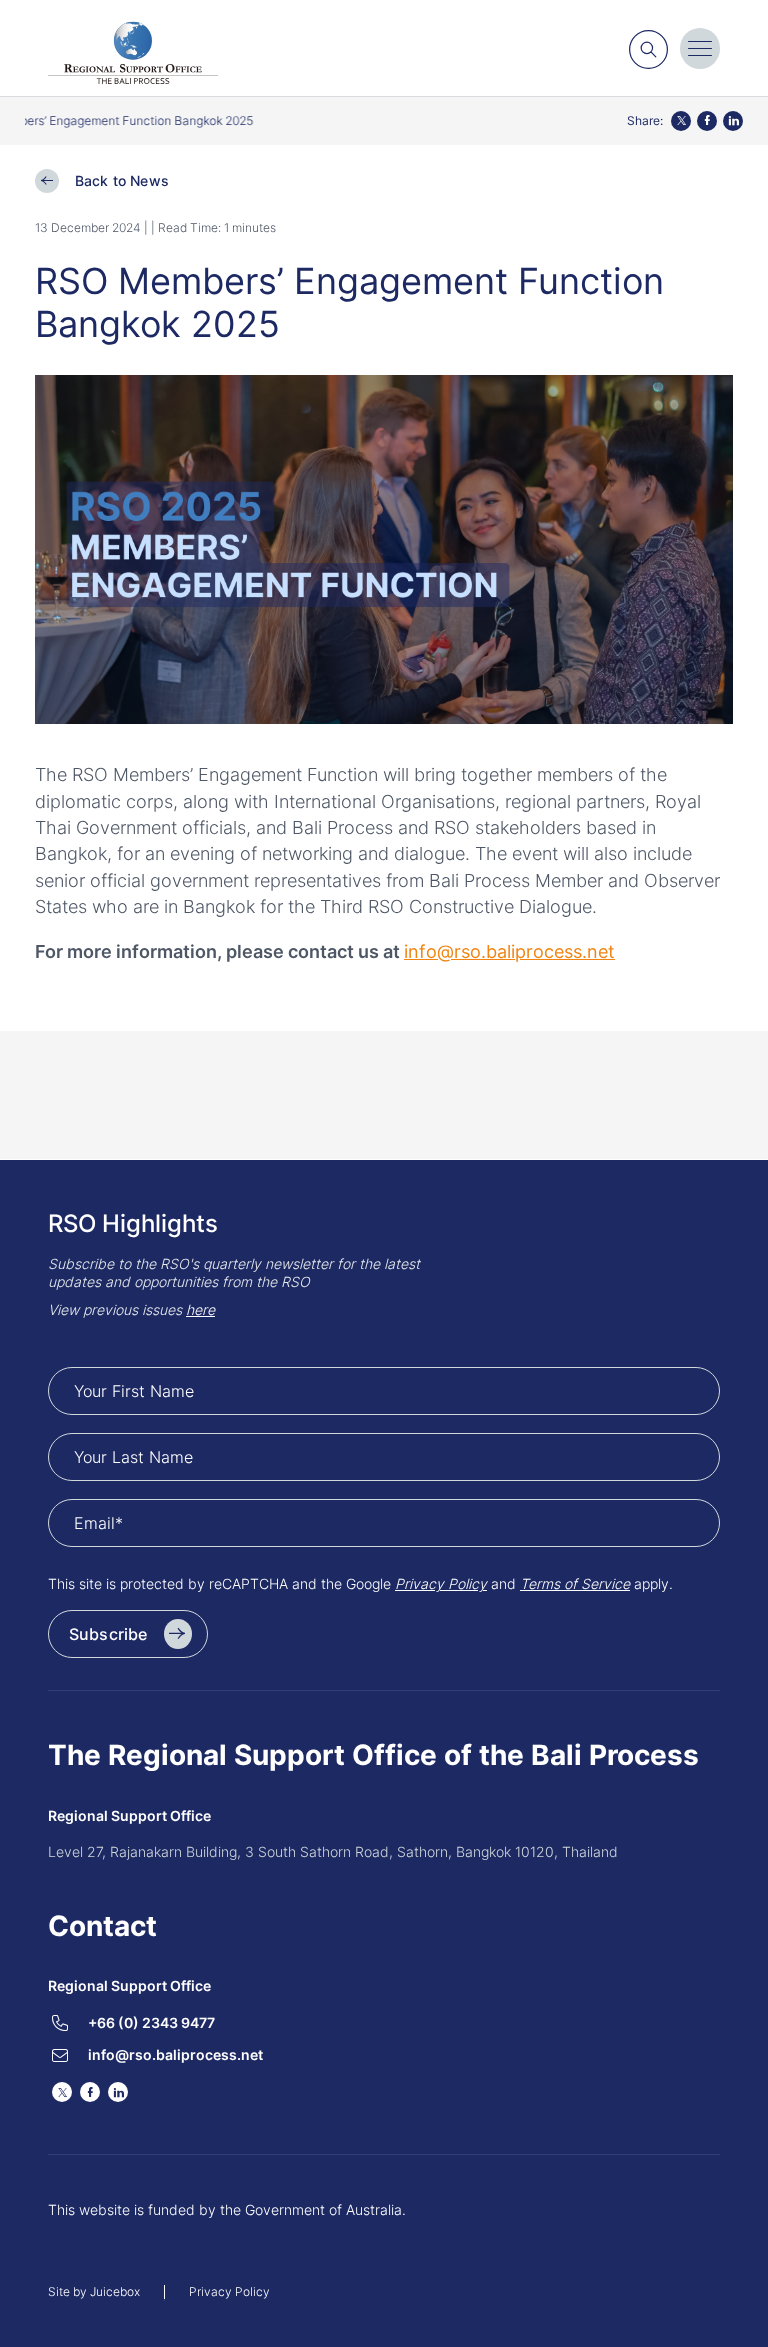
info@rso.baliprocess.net (175, 2054)
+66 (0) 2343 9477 (151, 2022)
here (200, 1309)
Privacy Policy (441, 1583)
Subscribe (108, 1634)
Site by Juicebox (94, 2292)
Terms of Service (575, 1583)
